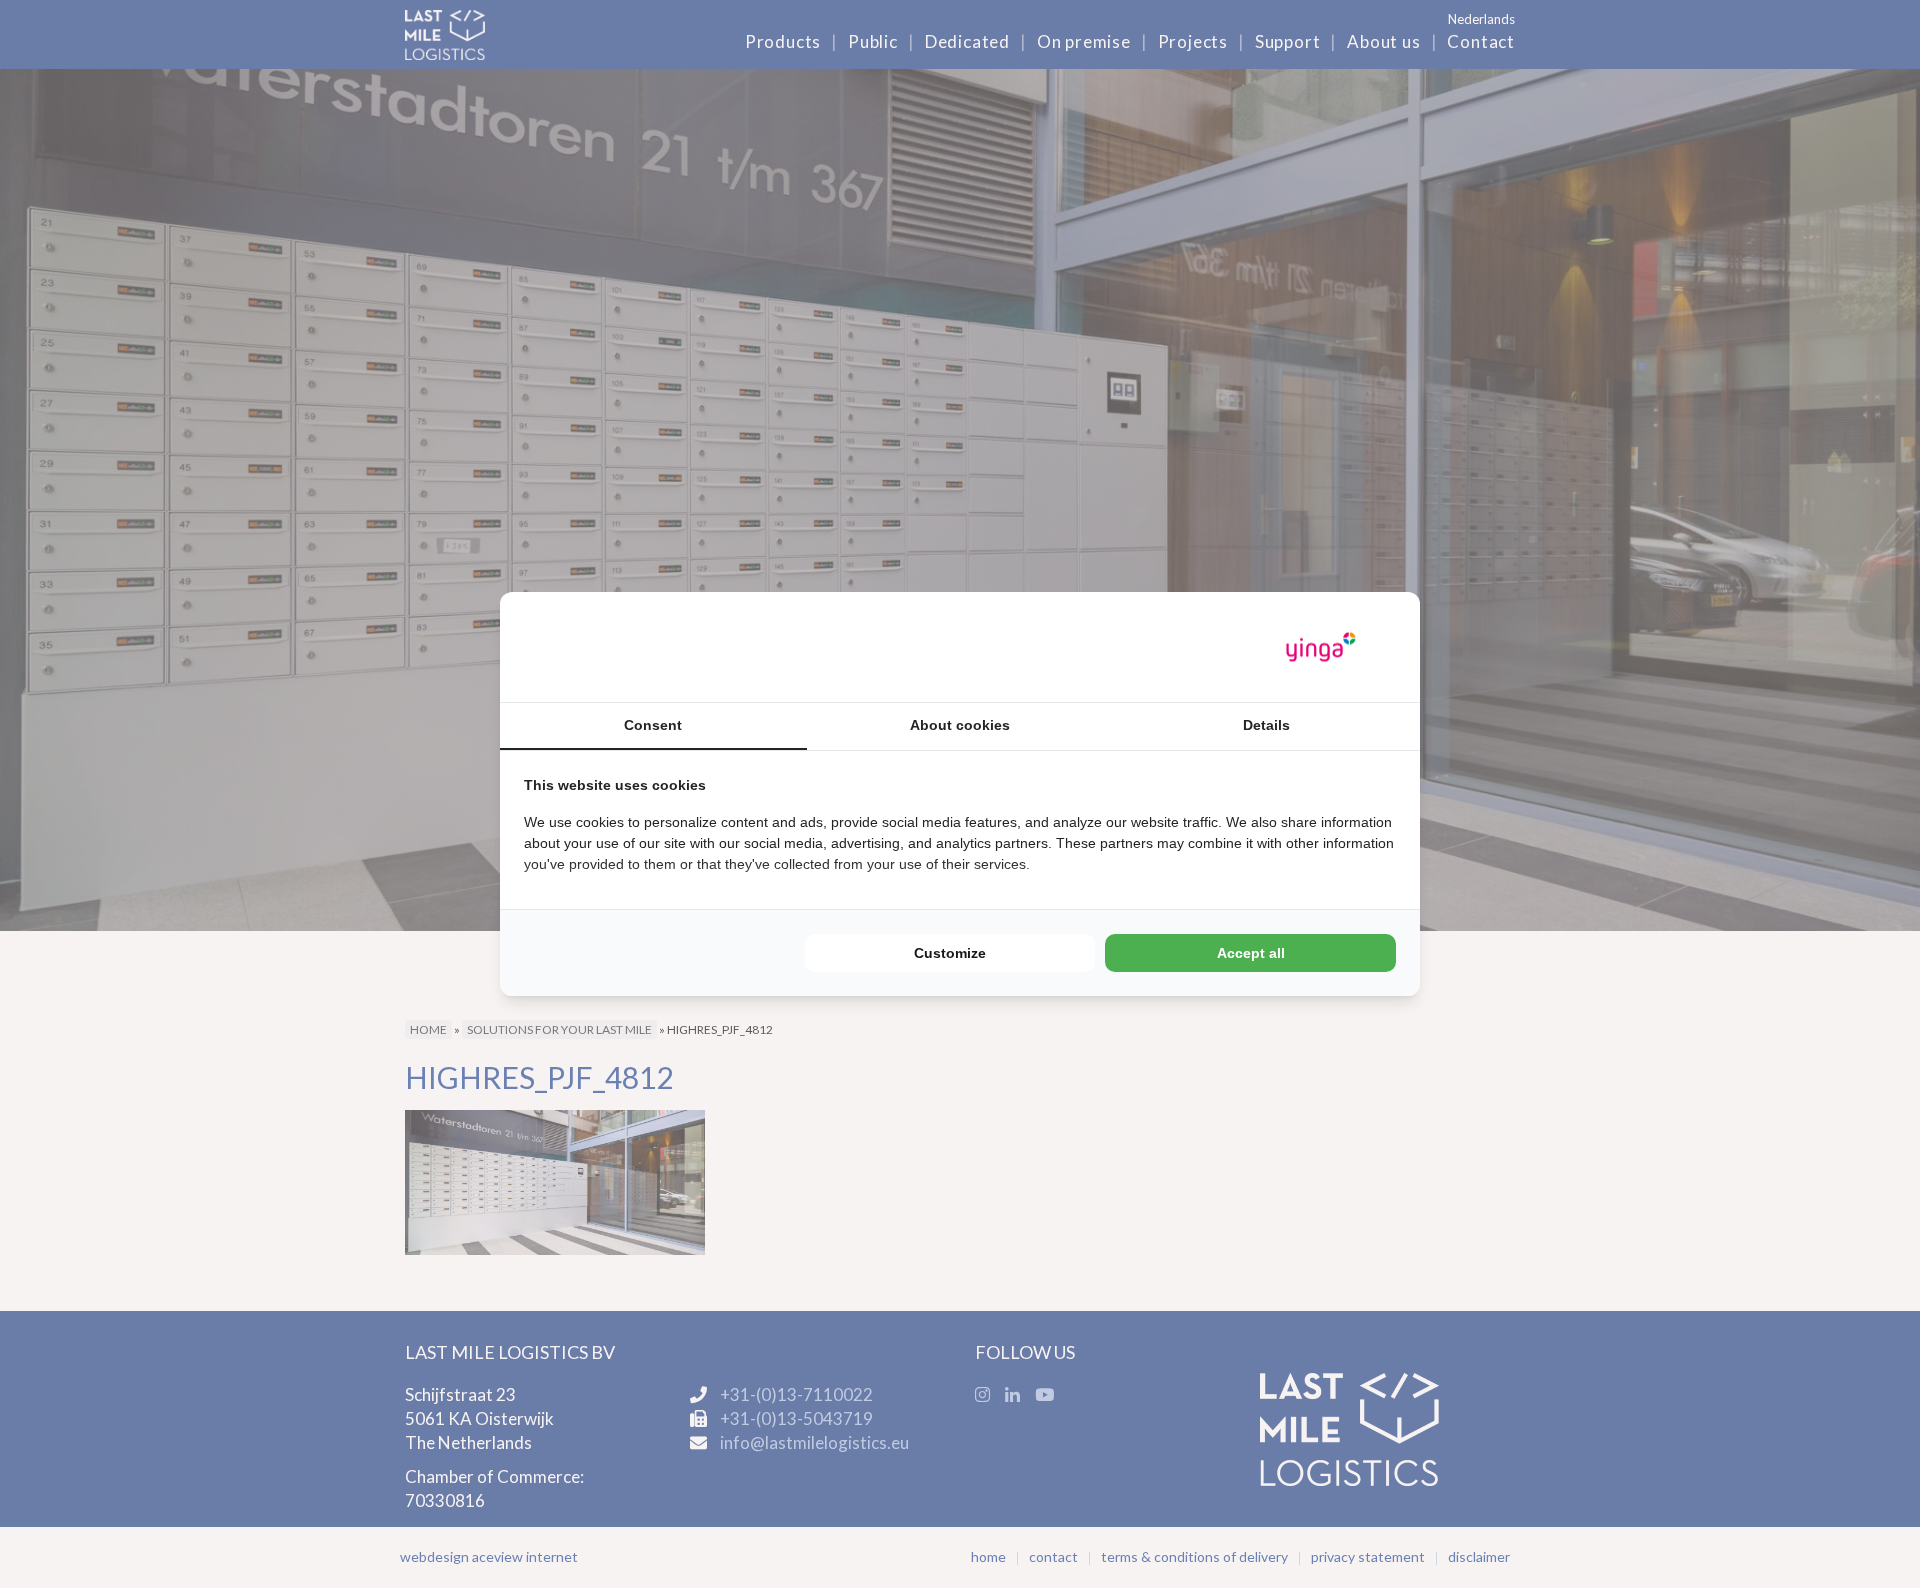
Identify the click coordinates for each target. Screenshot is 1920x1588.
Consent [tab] (653, 725)
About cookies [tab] (960, 725)
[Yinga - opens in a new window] (1321, 647)
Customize (950, 953)
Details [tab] (1266, 725)
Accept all (1251, 953)
